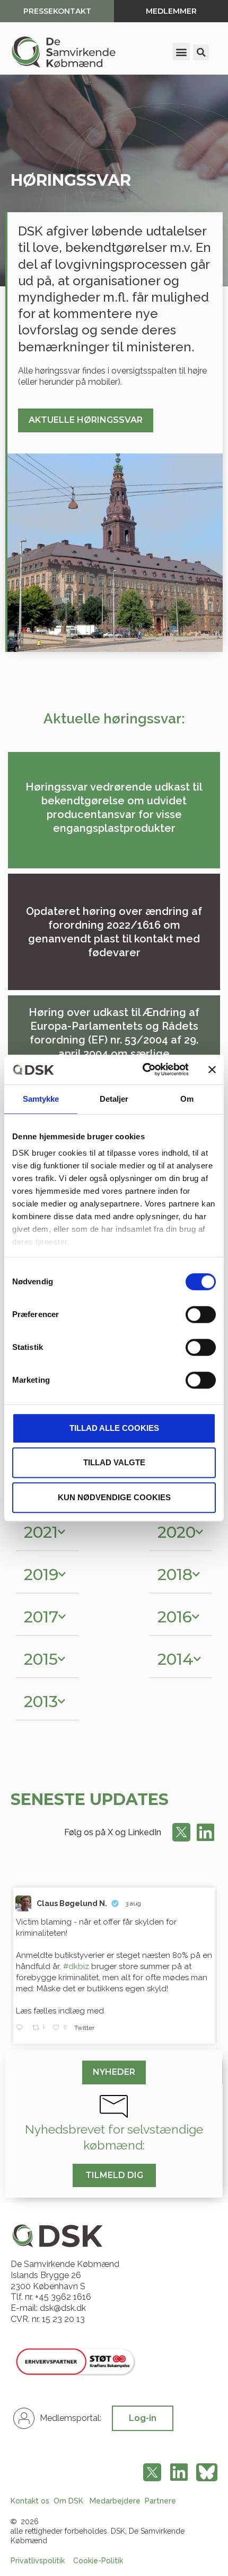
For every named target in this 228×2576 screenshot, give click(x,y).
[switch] (201, 1314)
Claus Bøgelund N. (72, 1903)
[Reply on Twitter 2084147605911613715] (21, 2028)
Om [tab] (187, 1099)
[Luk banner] (212, 1069)
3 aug (134, 1903)
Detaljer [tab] (114, 1099)
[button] (181, 52)
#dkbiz (76, 1966)
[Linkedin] (205, 1833)
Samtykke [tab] (41, 1099)
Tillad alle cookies (114, 1428)
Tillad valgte (114, 1462)
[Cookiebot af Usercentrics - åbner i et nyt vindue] (143, 1069)
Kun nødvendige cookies (114, 1497)
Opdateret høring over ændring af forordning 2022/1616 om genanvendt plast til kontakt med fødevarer (114, 932)
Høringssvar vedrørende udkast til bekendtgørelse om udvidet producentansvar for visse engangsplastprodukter (114, 808)
